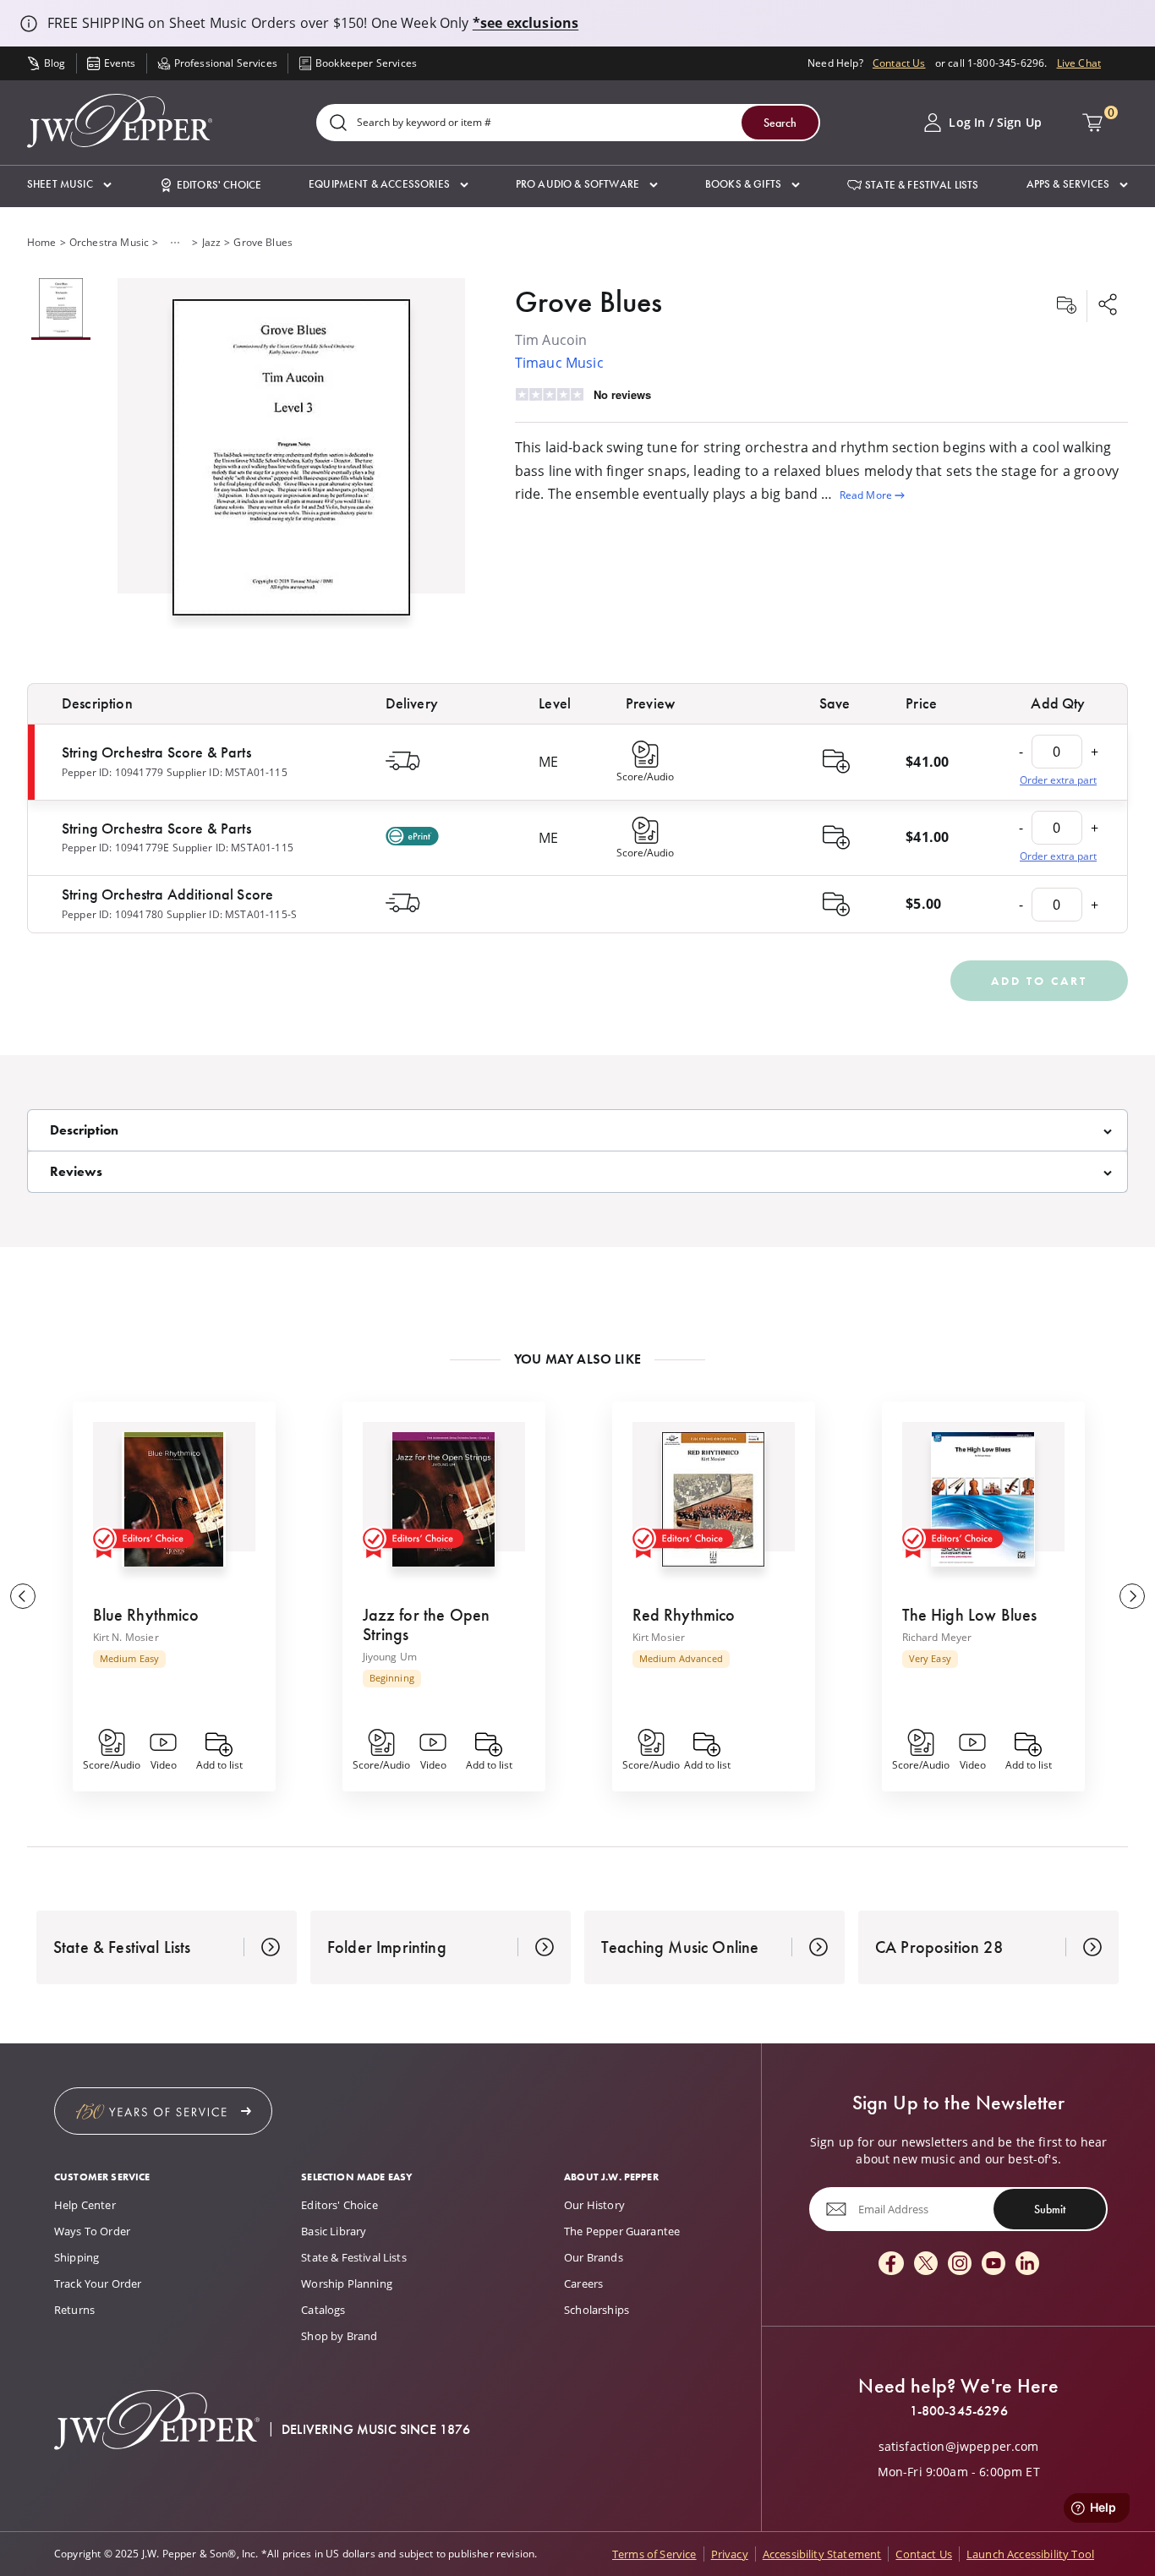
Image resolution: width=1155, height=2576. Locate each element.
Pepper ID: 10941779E (115, 848)
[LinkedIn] (1027, 2264)
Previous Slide (23, 1596)
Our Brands (594, 2257)
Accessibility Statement (822, 2554)
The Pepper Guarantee (622, 2231)
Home (42, 242)
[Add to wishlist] (1066, 306)
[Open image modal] (292, 464)
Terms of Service (654, 2554)
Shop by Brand (339, 2336)
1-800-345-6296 (959, 2411)
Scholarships (597, 2310)
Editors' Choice (339, 2205)
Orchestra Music (109, 242)
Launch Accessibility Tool (1030, 2554)
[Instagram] (960, 2264)
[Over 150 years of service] (163, 2111)
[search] (338, 124)
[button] (69, 185)
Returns (74, 2310)
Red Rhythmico (684, 1615)
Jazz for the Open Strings (427, 1624)
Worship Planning (347, 2283)
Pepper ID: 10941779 (112, 772)
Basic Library (334, 2231)
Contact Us (899, 63)
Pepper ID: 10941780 (112, 914)
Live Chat (1079, 63)
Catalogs (323, 2310)
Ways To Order (92, 2231)
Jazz (212, 242)
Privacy (730, 2554)
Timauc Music (559, 363)
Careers (583, 2283)
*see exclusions (525, 23)
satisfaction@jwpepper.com (959, 2447)
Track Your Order (98, 2283)
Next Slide (1132, 1596)
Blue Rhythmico (146, 1615)
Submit (1050, 2209)
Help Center (85, 2205)
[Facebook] (891, 2264)
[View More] (175, 243)
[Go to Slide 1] (61, 309)
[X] (926, 2264)
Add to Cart (1039, 981)
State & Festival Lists (354, 2257)
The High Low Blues (970, 1615)
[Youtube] (994, 2264)
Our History (594, 2205)
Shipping (77, 2257)
